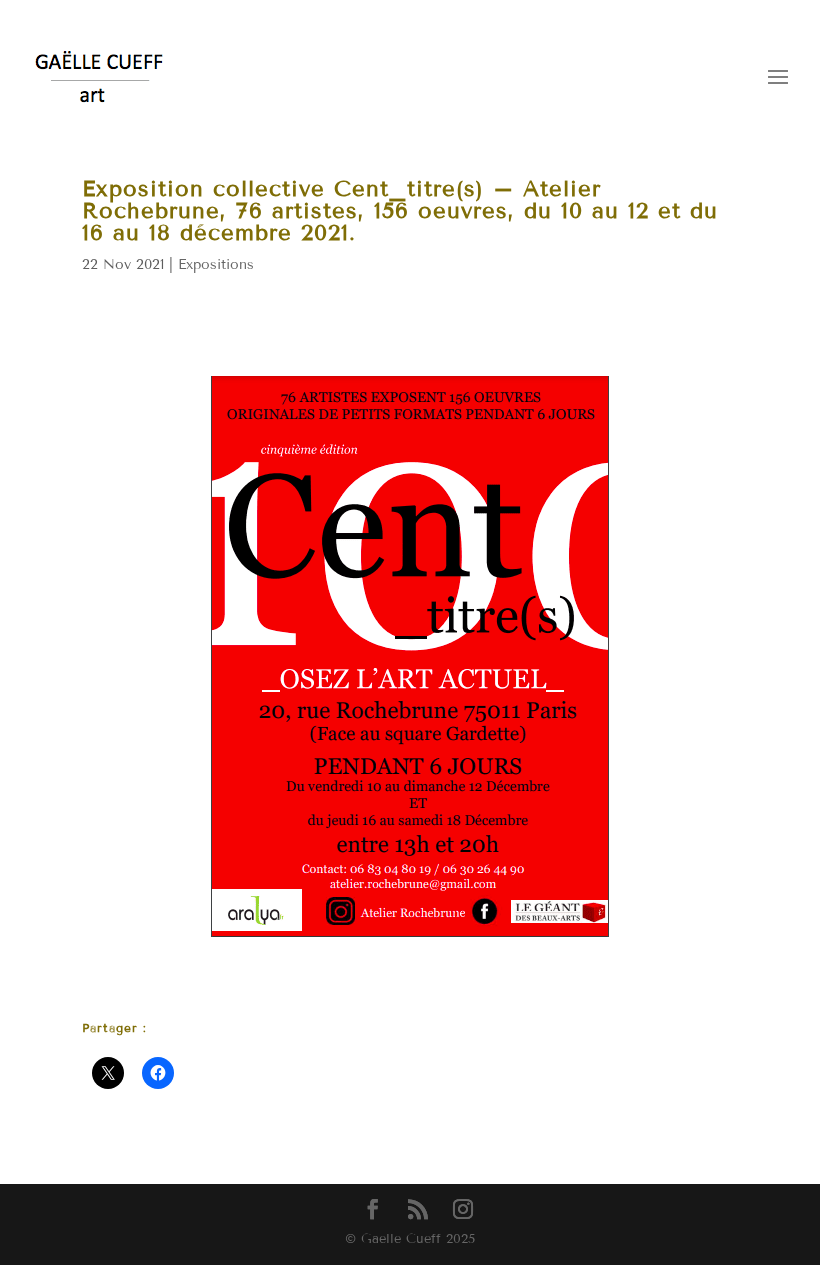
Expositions (216, 264)
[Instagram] (463, 1210)
